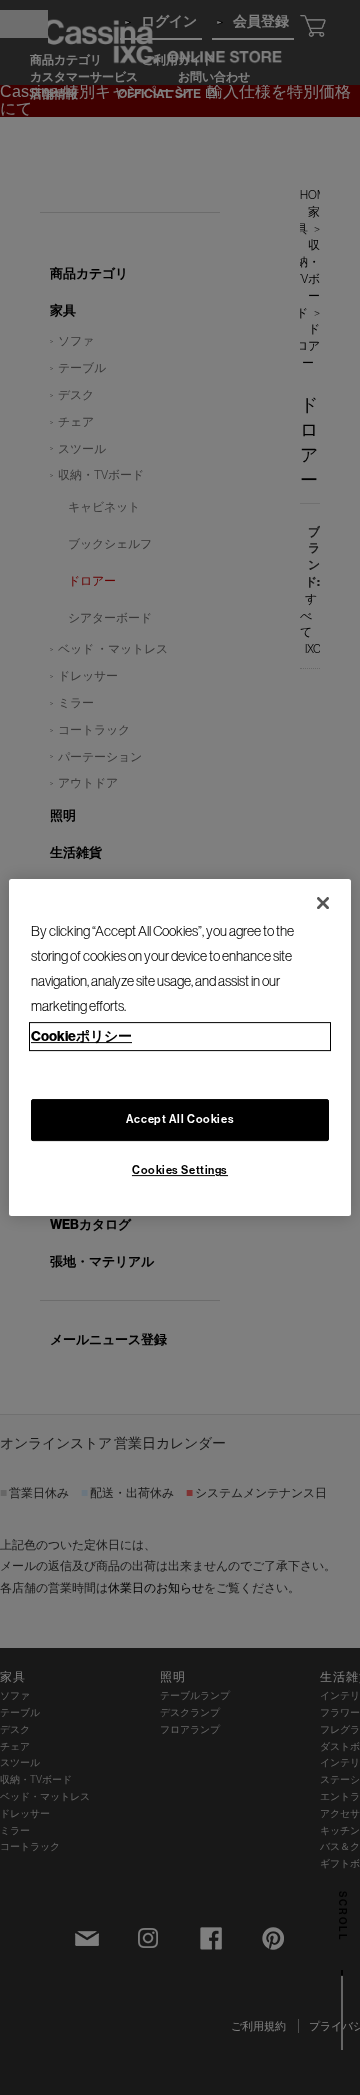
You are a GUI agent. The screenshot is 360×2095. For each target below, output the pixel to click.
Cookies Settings (180, 1170)
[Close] (323, 903)
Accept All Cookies (180, 1120)
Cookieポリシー (81, 1036)
